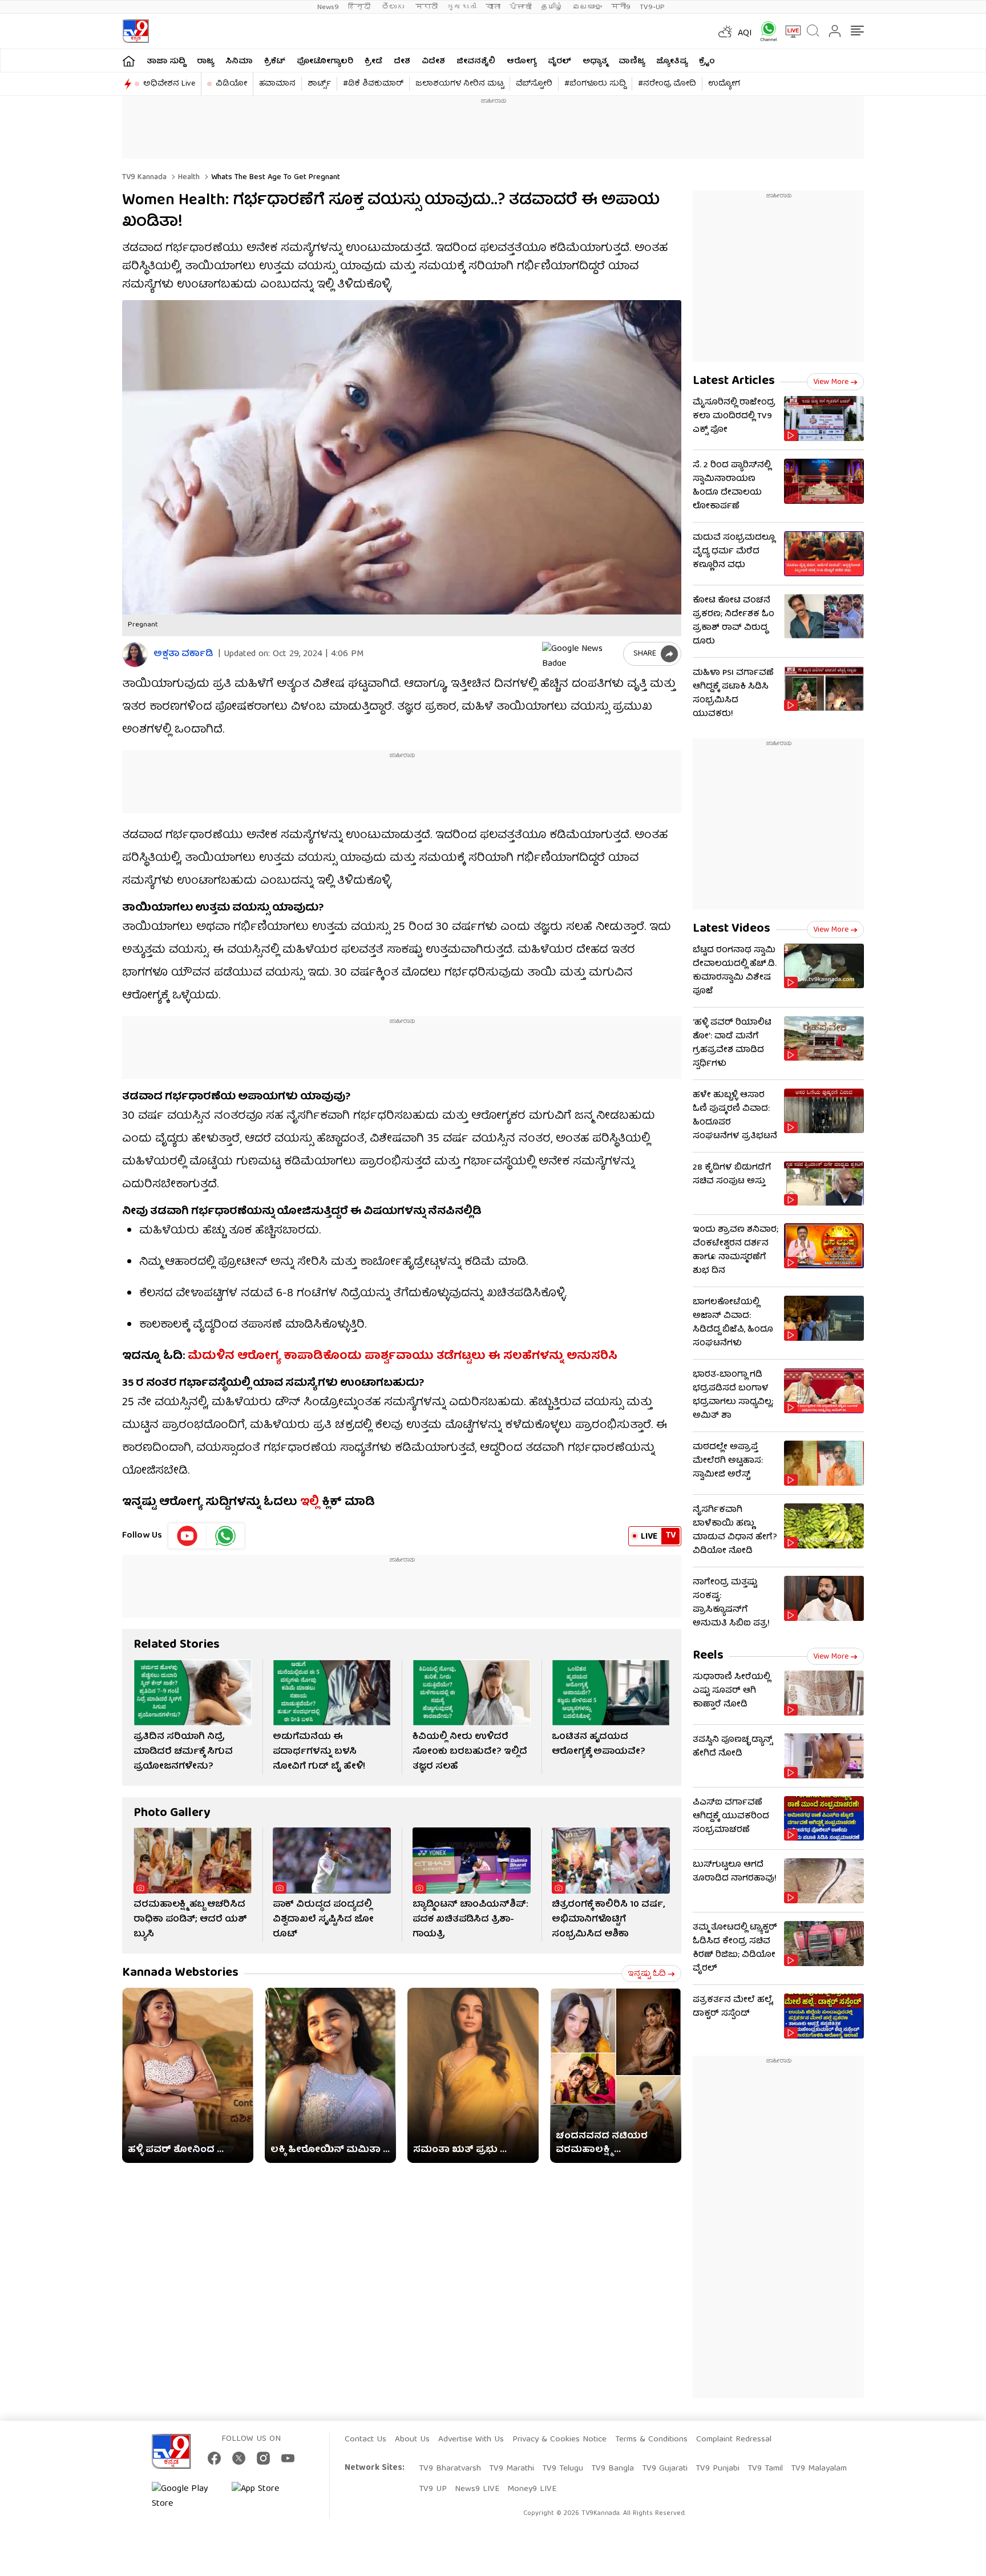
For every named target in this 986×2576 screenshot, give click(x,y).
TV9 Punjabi (718, 2469)
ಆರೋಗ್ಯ (522, 62)
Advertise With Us (471, 2440)
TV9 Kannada (144, 177)
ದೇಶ (402, 62)
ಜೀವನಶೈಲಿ (476, 62)
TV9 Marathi (512, 2469)
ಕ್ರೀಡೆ (373, 62)
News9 (328, 7)
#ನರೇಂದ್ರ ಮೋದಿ (667, 84)
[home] (129, 61)
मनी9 (621, 7)
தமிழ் (552, 7)
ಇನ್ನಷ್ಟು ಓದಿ (647, 1974)
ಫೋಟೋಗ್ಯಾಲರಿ (325, 62)
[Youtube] (187, 1536)
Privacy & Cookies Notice (559, 2440)
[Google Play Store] (186, 2497)
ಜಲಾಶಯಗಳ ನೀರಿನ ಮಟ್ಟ (460, 84)
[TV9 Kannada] (136, 31)
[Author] (135, 655)
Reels (708, 1656)
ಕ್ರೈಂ (707, 62)
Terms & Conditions (651, 2440)
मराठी (427, 7)
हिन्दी (360, 7)
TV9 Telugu (563, 2469)
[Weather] (724, 31)
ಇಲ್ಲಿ (310, 1503)
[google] (580, 654)
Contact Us (365, 2440)
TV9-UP (652, 7)
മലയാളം (587, 7)
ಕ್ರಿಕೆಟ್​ (275, 62)
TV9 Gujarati (665, 2469)
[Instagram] (263, 2458)
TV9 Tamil (765, 2469)
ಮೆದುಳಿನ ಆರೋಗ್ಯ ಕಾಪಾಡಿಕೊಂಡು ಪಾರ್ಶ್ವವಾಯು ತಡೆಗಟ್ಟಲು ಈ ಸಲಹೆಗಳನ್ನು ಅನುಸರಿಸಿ (403, 1356)
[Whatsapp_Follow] (225, 1536)
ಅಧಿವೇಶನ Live (169, 84)
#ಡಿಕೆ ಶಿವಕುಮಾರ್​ (373, 84)
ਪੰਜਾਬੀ (521, 7)
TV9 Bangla (613, 2469)
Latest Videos (732, 929)
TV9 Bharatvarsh (450, 2469)
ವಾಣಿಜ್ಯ (632, 62)
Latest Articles (734, 381)
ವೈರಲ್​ (559, 62)
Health (188, 177)
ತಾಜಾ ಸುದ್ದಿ (166, 62)
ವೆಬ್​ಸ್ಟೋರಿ (534, 84)
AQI (745, 34)
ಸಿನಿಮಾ (239, 62)
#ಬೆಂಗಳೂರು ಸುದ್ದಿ (595, 84)
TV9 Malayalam (819, 2469)
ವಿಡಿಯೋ (231, 84)
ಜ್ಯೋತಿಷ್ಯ (672, 62)
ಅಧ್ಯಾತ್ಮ (595, 62)
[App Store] (266, 2497)
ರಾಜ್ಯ (205, 62)
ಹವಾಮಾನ (277, 84)
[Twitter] (239, 2458)
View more (831, 382)
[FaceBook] (214, 2458)
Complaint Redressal (734, 2440)
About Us (412, 2440)
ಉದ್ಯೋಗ (724, 84)
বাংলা (493, 7)
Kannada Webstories (180, 1973)
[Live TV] (789, 31)
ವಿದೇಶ (433, 62)
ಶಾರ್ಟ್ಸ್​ (319, 84)
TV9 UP (433, 2489)
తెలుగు (394, 7)
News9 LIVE (477, 2489)
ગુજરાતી (462, 7)
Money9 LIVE (532, 2489)
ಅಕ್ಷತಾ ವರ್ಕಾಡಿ (183, 655)
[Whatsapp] (765, 31)
